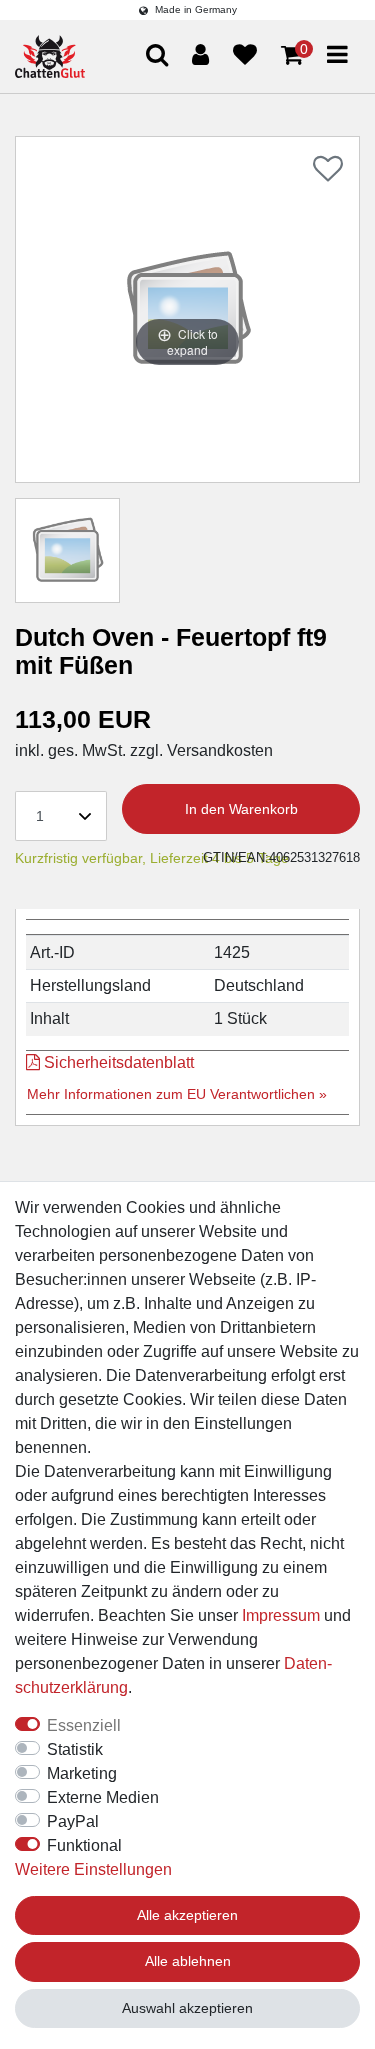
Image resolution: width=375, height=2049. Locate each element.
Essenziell (84, 1725)
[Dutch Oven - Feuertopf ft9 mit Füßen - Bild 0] (67, 550)
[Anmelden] (200, 55)
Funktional (84, 1845)
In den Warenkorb (241, 809)
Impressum (281, 1615)
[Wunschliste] (245, 55)
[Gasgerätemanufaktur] (50, 56)
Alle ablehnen (188, 1961)
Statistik (75, 1749)
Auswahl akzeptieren (187, 2008)
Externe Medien (103, 1797)
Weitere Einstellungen (93, 1869)
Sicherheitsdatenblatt (117, 1062)
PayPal (73, 1821)
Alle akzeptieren (187, 1915)
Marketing (82, 1773)
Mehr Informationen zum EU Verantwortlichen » (177, 1094)
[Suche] (321, 131)
